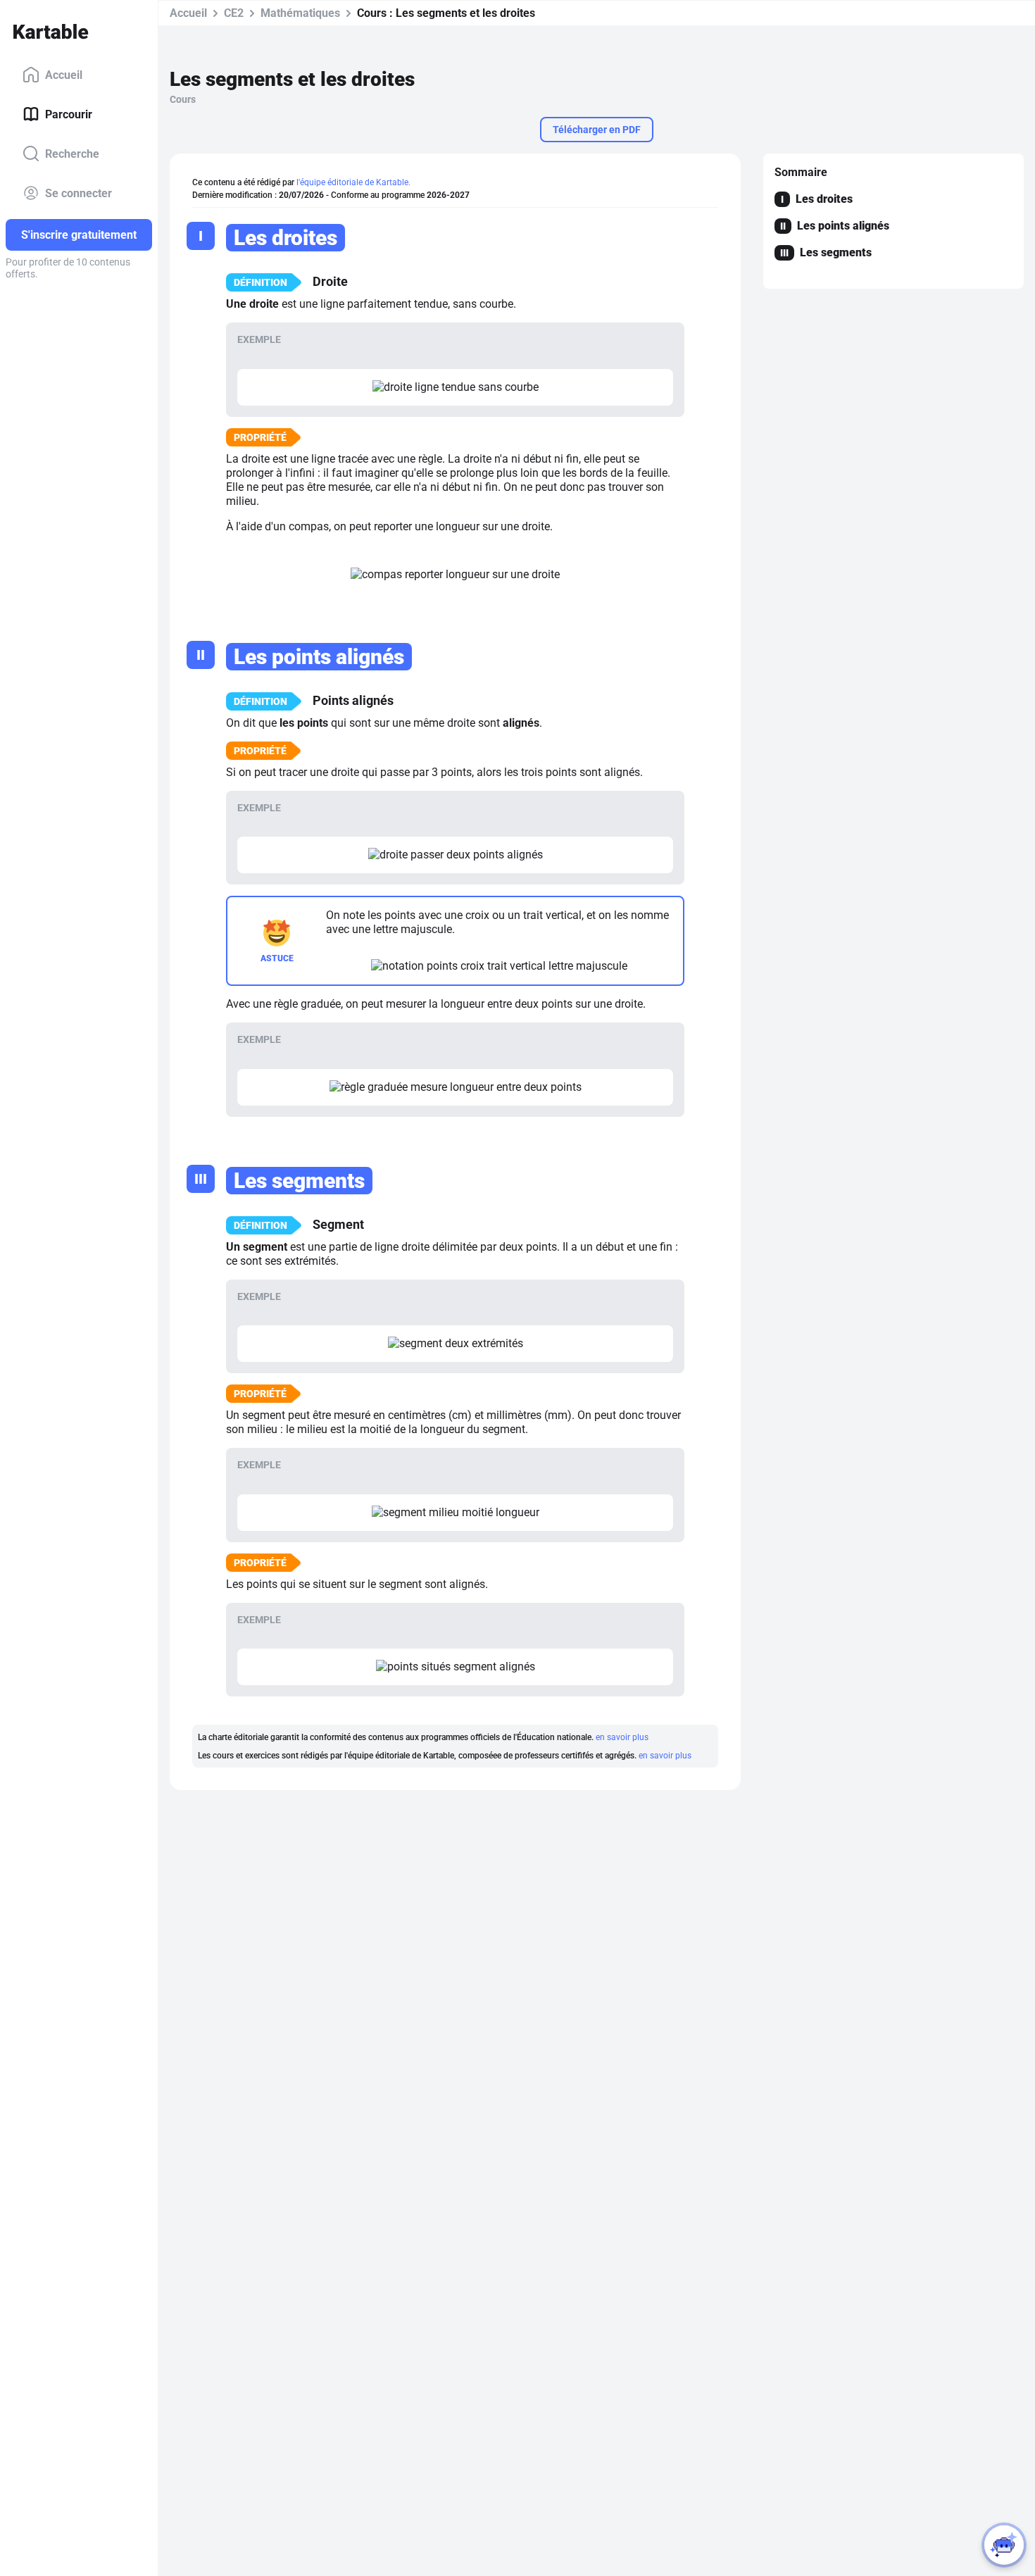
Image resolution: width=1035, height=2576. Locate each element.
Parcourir (69, 114)
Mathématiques (300, 13)
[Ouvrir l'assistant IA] (1004, 2545)
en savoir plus (622, 1737)
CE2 (234, 13)
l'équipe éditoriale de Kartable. (353, 182)
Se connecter (79, 193)
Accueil (64, 74)
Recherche (72, 153)
